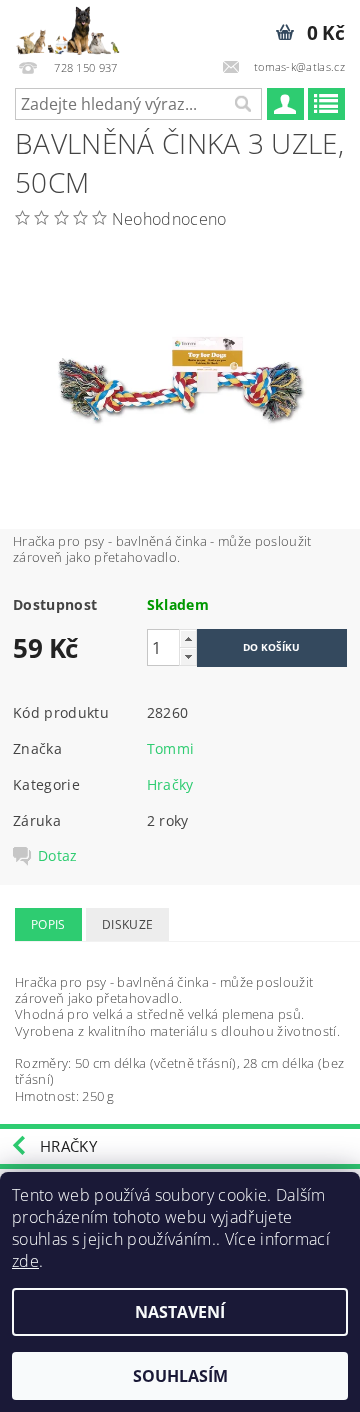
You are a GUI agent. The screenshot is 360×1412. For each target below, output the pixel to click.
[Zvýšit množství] (188, 638)
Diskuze (127, 924)
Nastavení (180, 1312)
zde (25, 1261)
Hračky (170, 784)
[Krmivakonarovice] (75, 26)
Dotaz (58, 856)
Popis (48, 924)
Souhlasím (180, 1376)
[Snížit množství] (188, 656)
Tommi (171, 748)
